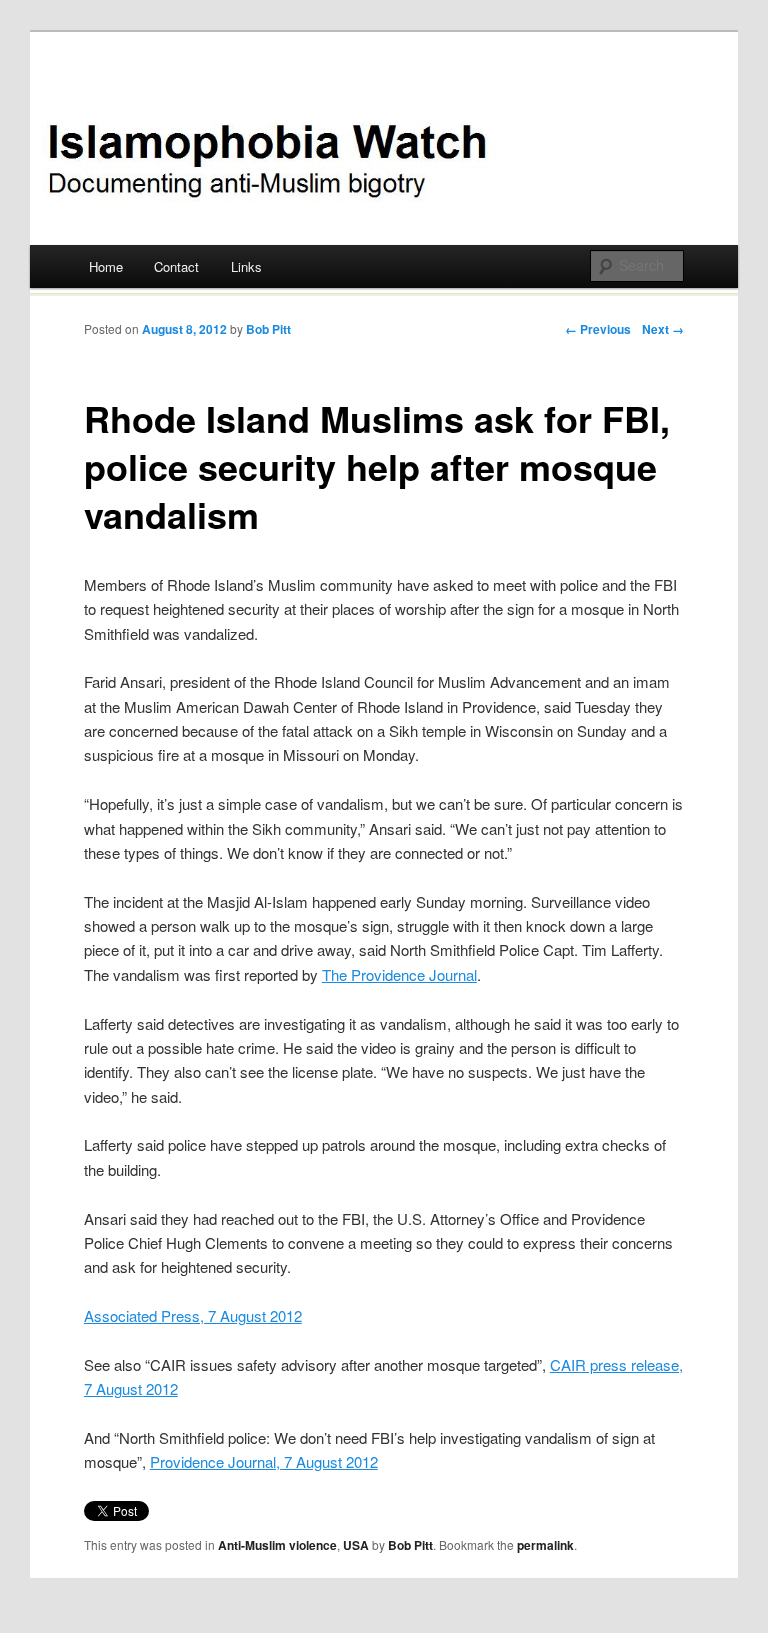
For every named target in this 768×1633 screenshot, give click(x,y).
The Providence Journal (399, 974)
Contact (176, 266)
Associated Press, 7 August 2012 (193, 1315)
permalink (545, 1545)
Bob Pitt (268, 329)
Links (246, 266)
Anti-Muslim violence (277, 1545)
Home (106, 266)
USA (356, 1545)
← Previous (598, 329)
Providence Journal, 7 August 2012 (264, 1461)
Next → (663, 329)
